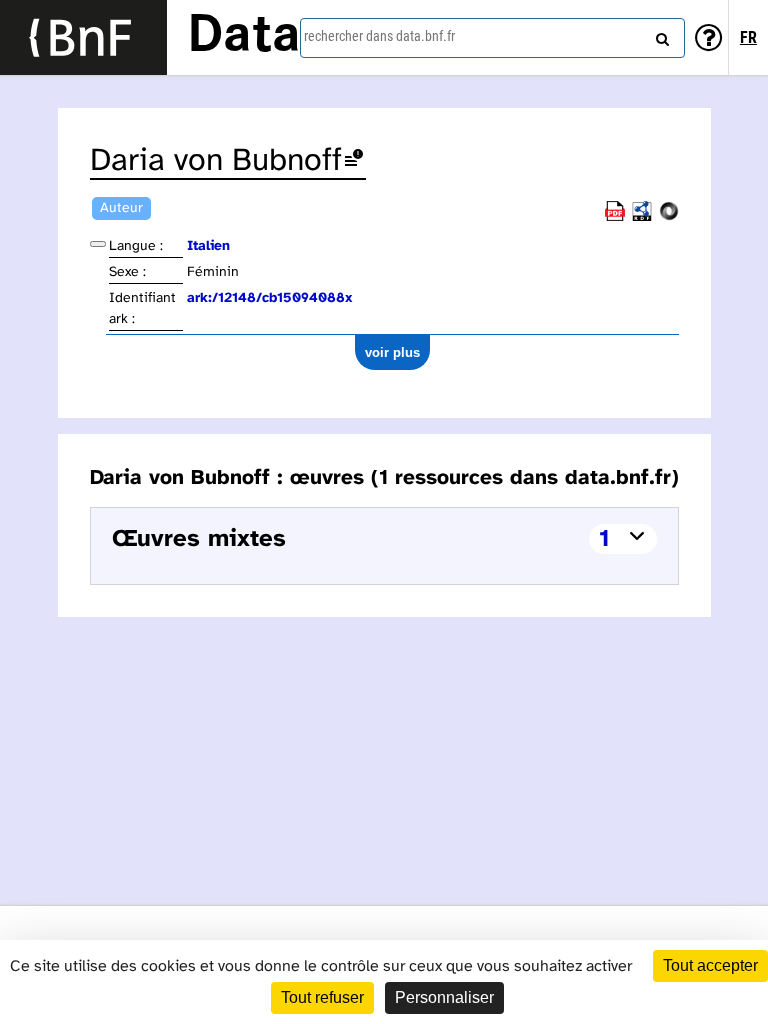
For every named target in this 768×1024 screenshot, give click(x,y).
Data (244, 37)
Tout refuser (322, 997)
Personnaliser (444, 997)
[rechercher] (660, 35)
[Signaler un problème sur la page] (354, 161)
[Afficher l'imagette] (98, 244)
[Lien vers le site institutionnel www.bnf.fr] (83, 37)
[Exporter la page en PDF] (615, 217)
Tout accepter (710, 965)
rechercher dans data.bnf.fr (379, 36)
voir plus (392, 352)
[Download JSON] (669, 217)
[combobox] (492, 38)
